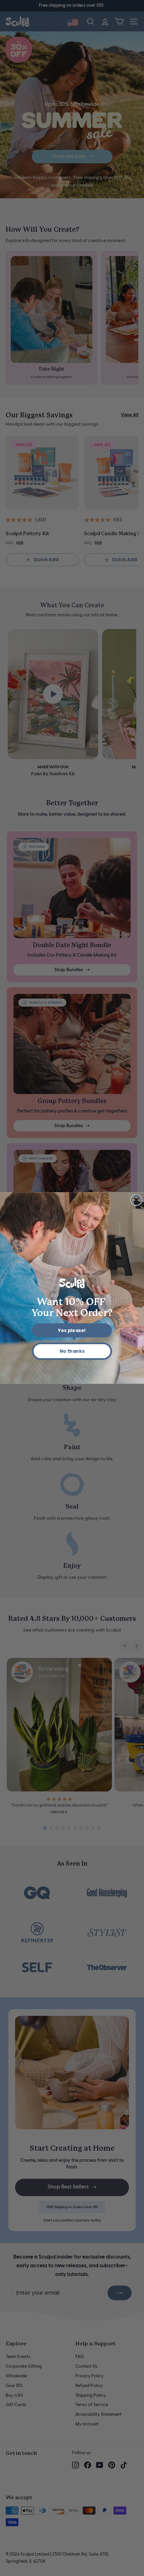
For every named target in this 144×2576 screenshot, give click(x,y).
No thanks (72, 1351)
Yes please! (72, 1331)
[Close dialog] (136, 1200)
